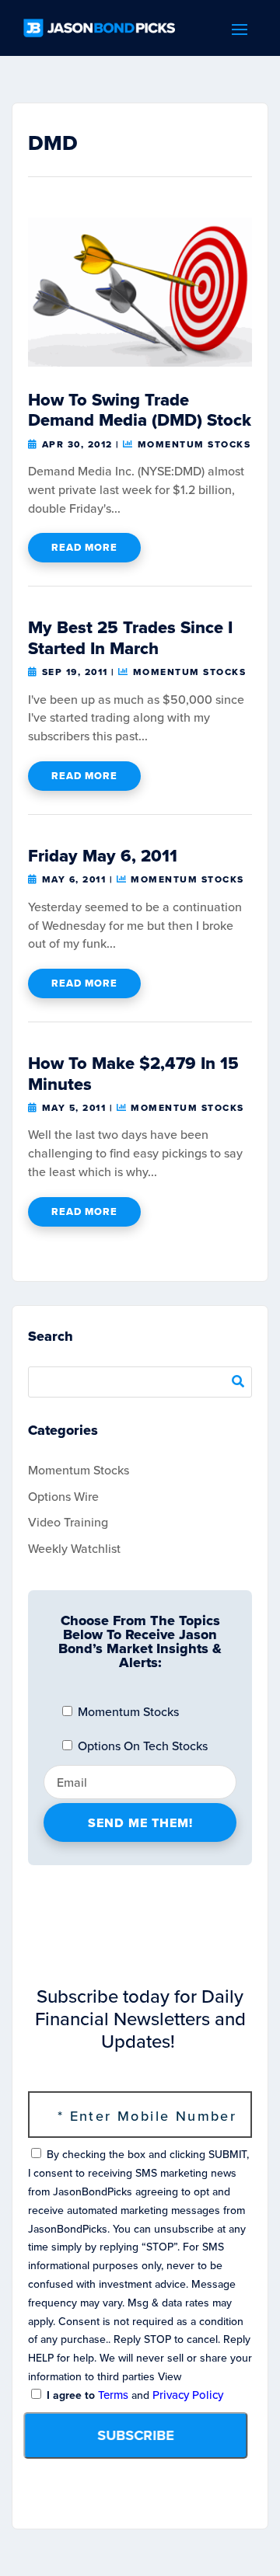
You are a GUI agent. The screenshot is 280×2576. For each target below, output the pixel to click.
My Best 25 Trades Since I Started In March (130, 637)
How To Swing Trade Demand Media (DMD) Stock (140, 410)
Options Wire (63, 1497)
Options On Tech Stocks (141, 1746)
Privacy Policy (188, 2395)
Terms (113, 2395)
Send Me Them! (140, 1823)
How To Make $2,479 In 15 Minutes (133, 1073)
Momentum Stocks (194, 444)
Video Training (68, 1522)
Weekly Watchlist (74, 1549)
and (133, 2395)
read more (84, 547)
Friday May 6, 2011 (103, 856)
